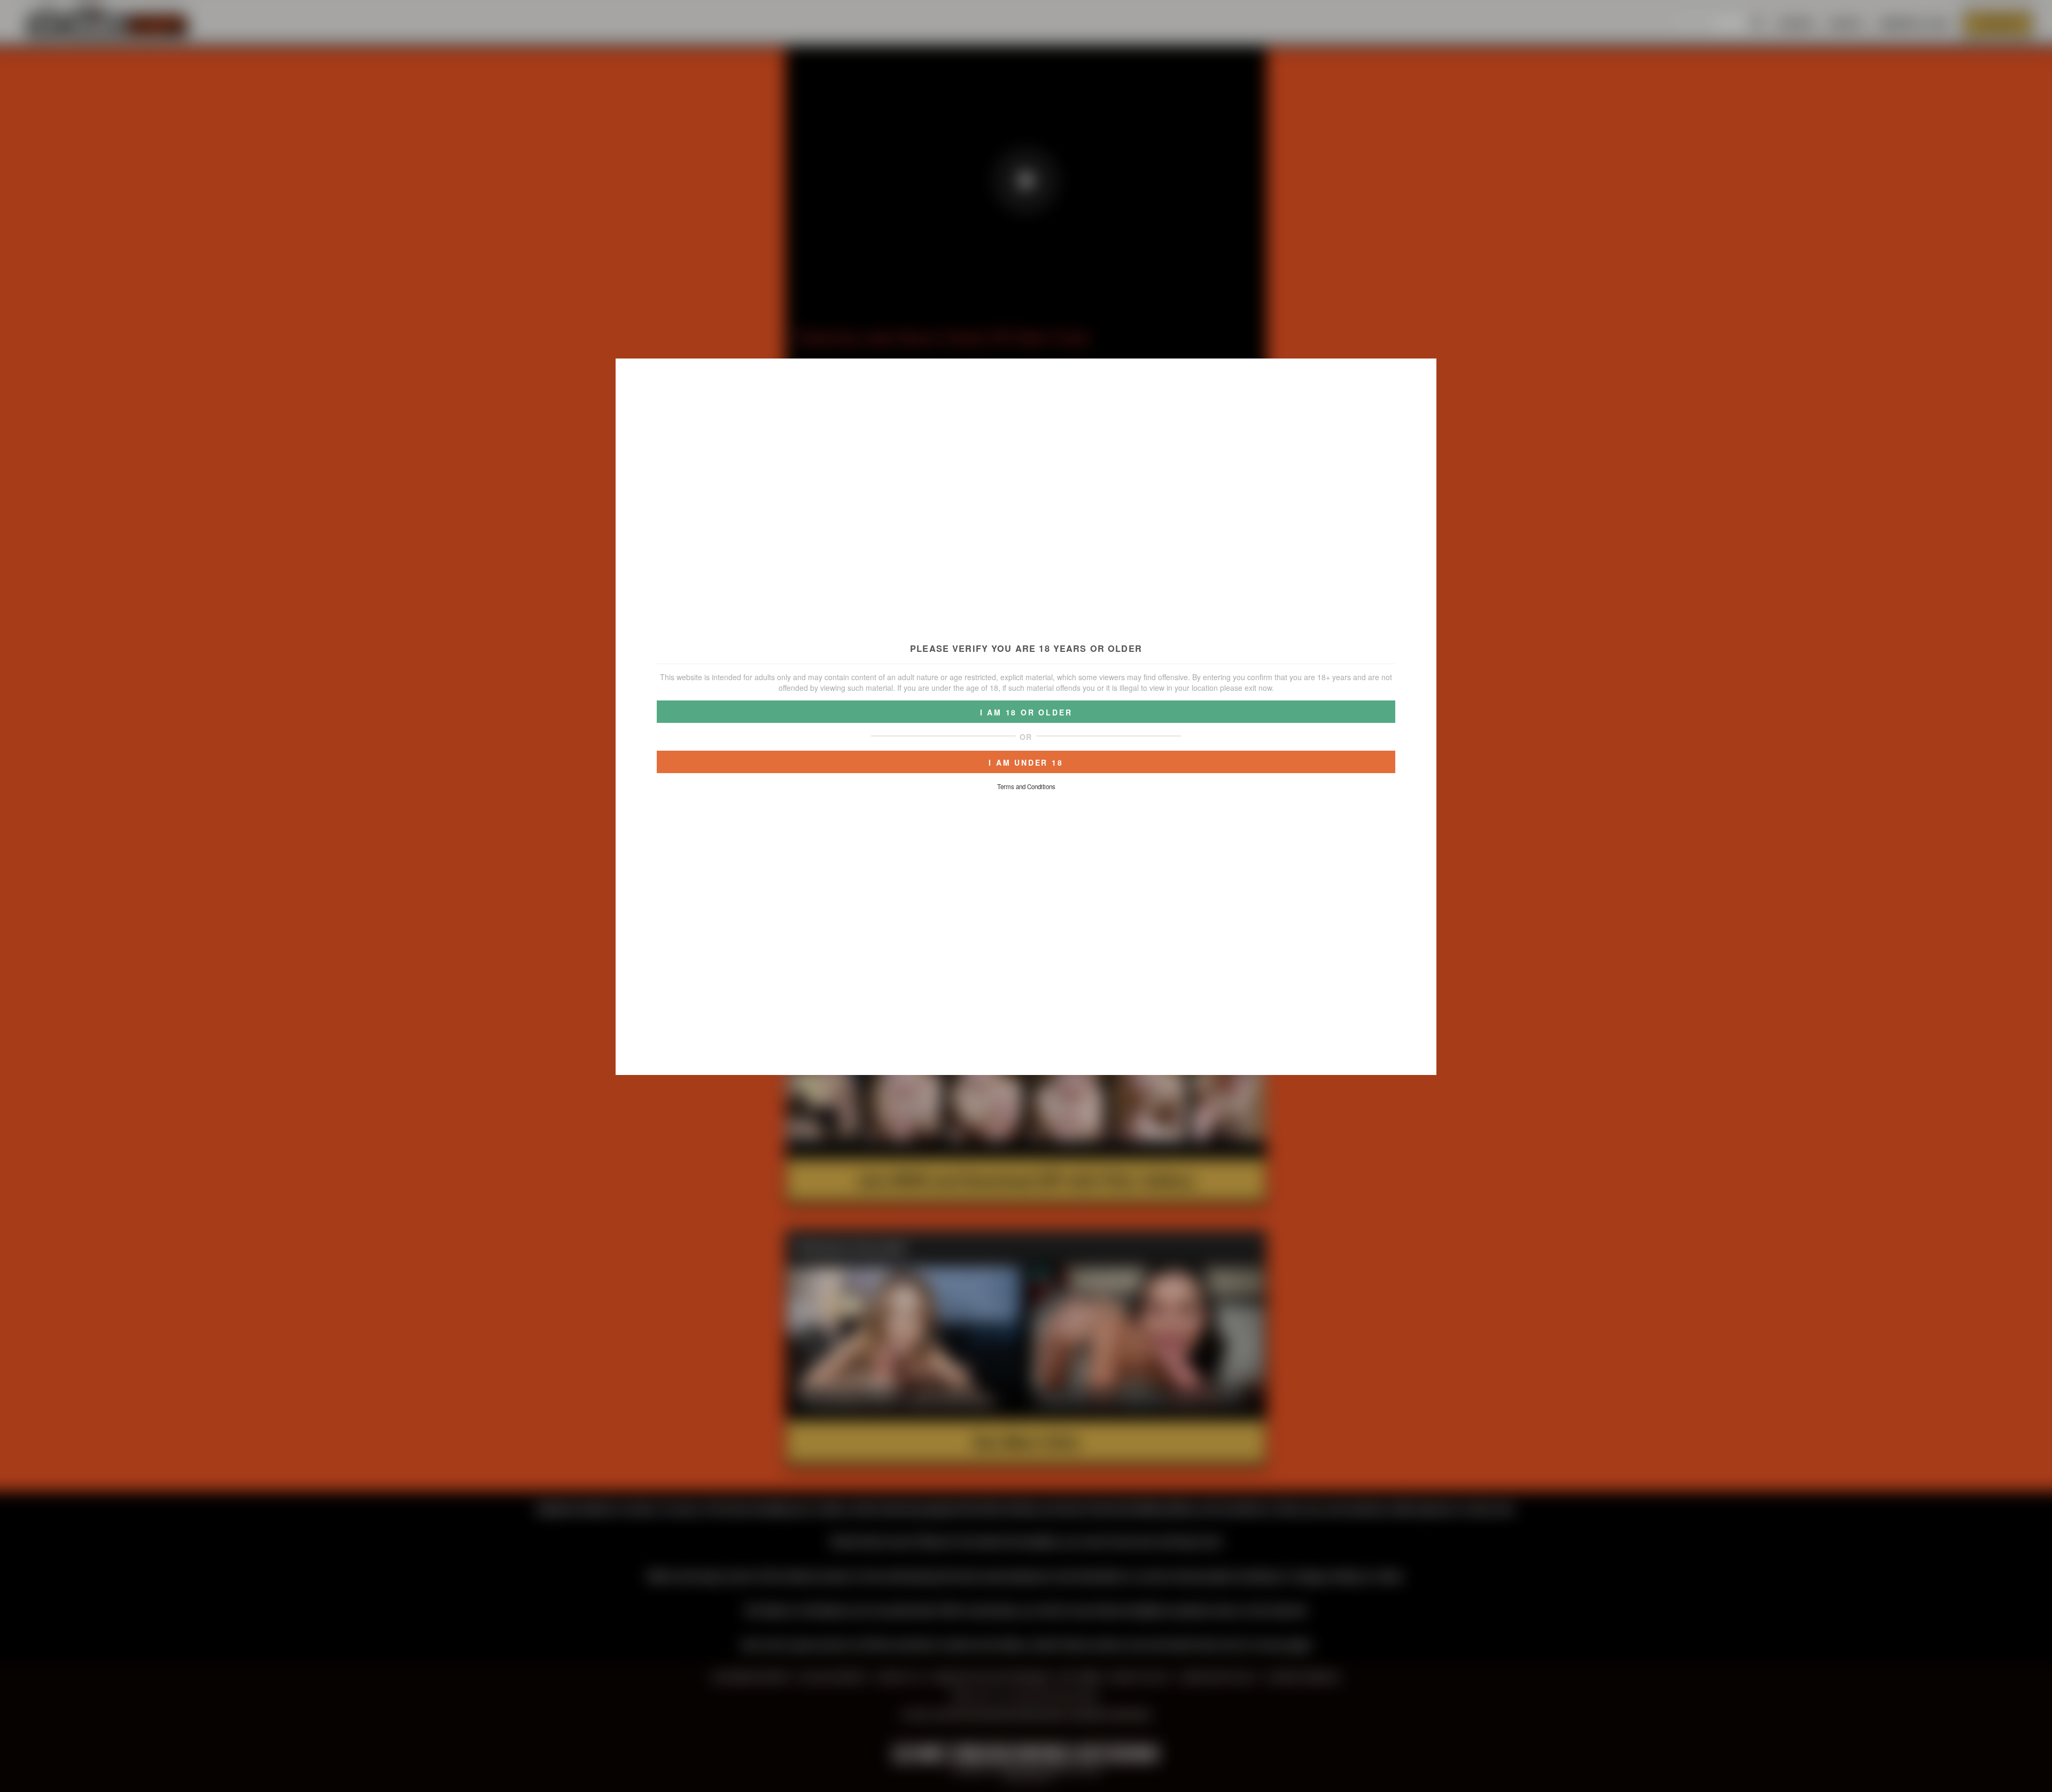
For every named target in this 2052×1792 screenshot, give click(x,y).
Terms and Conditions (1026, 786)
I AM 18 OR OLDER (1026, 712)
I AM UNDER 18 (1026, 762)
